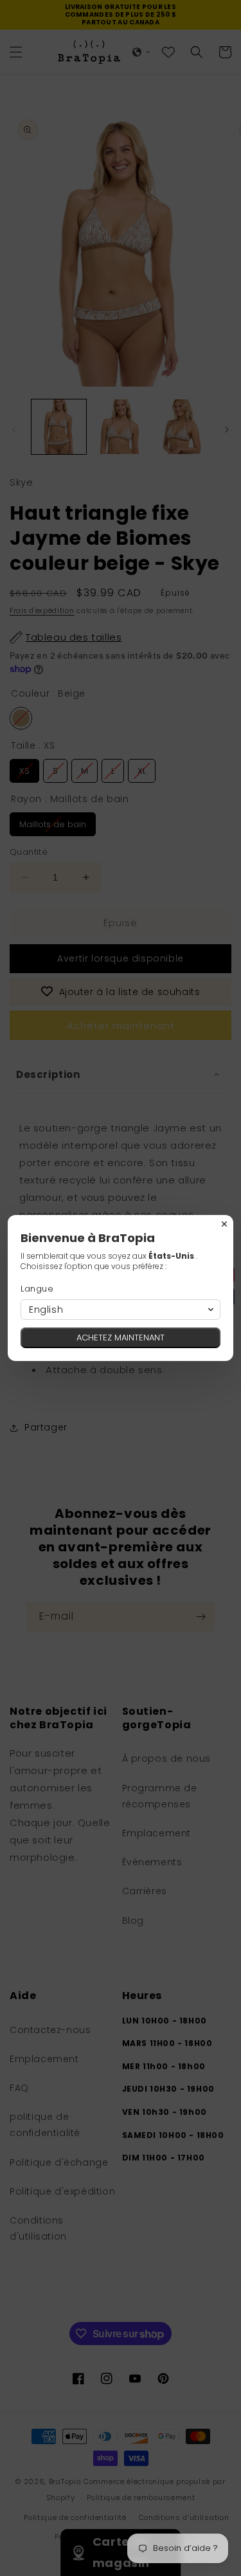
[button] (121, 1310)
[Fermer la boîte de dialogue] (224, 1224)
